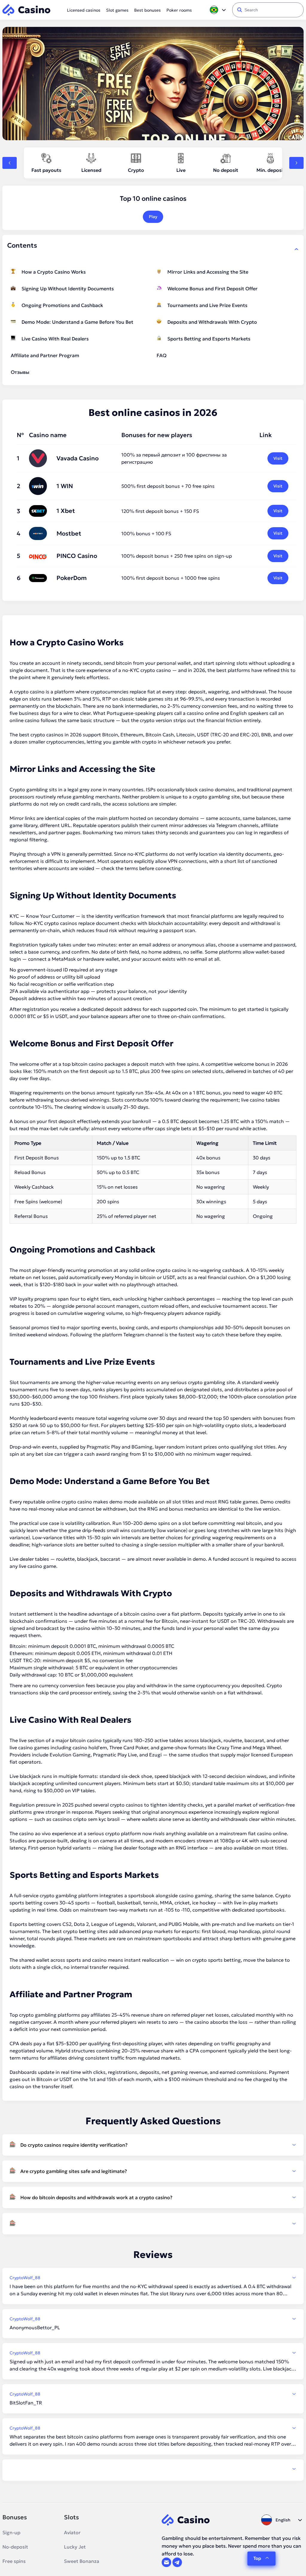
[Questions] (153, 2224)
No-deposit (15, 2547)
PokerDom (72, 578)
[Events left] (10, 163)
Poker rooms (179, 10)
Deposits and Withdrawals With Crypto (212, 322)
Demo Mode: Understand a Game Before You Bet (77, 322)
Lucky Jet (75, 2547)
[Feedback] (153, 2469)
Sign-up (11, 2532)
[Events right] (296, 163)
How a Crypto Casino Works (54, 272)
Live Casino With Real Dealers (55, 339)
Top (257, 2558)
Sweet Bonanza (82, 2561)
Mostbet (69, 533)
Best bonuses (147, 10)
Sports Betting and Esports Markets (209, 339)
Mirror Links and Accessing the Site (208, 272)
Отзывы (20, 372)
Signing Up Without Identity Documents (68, 289)
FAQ (162, 355)
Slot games (117, 10)
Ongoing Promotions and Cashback (62, 305)
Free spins (14, 2561)
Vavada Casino (78, 458)
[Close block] (296, 249)
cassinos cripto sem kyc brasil (86, 1819)
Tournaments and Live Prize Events (207, 305)
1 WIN (65, 486)
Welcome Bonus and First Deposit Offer (212, 289)
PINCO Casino (77, 556)
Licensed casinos (84, 10)
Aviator (72, 2532)
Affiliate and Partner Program (45, 355)
